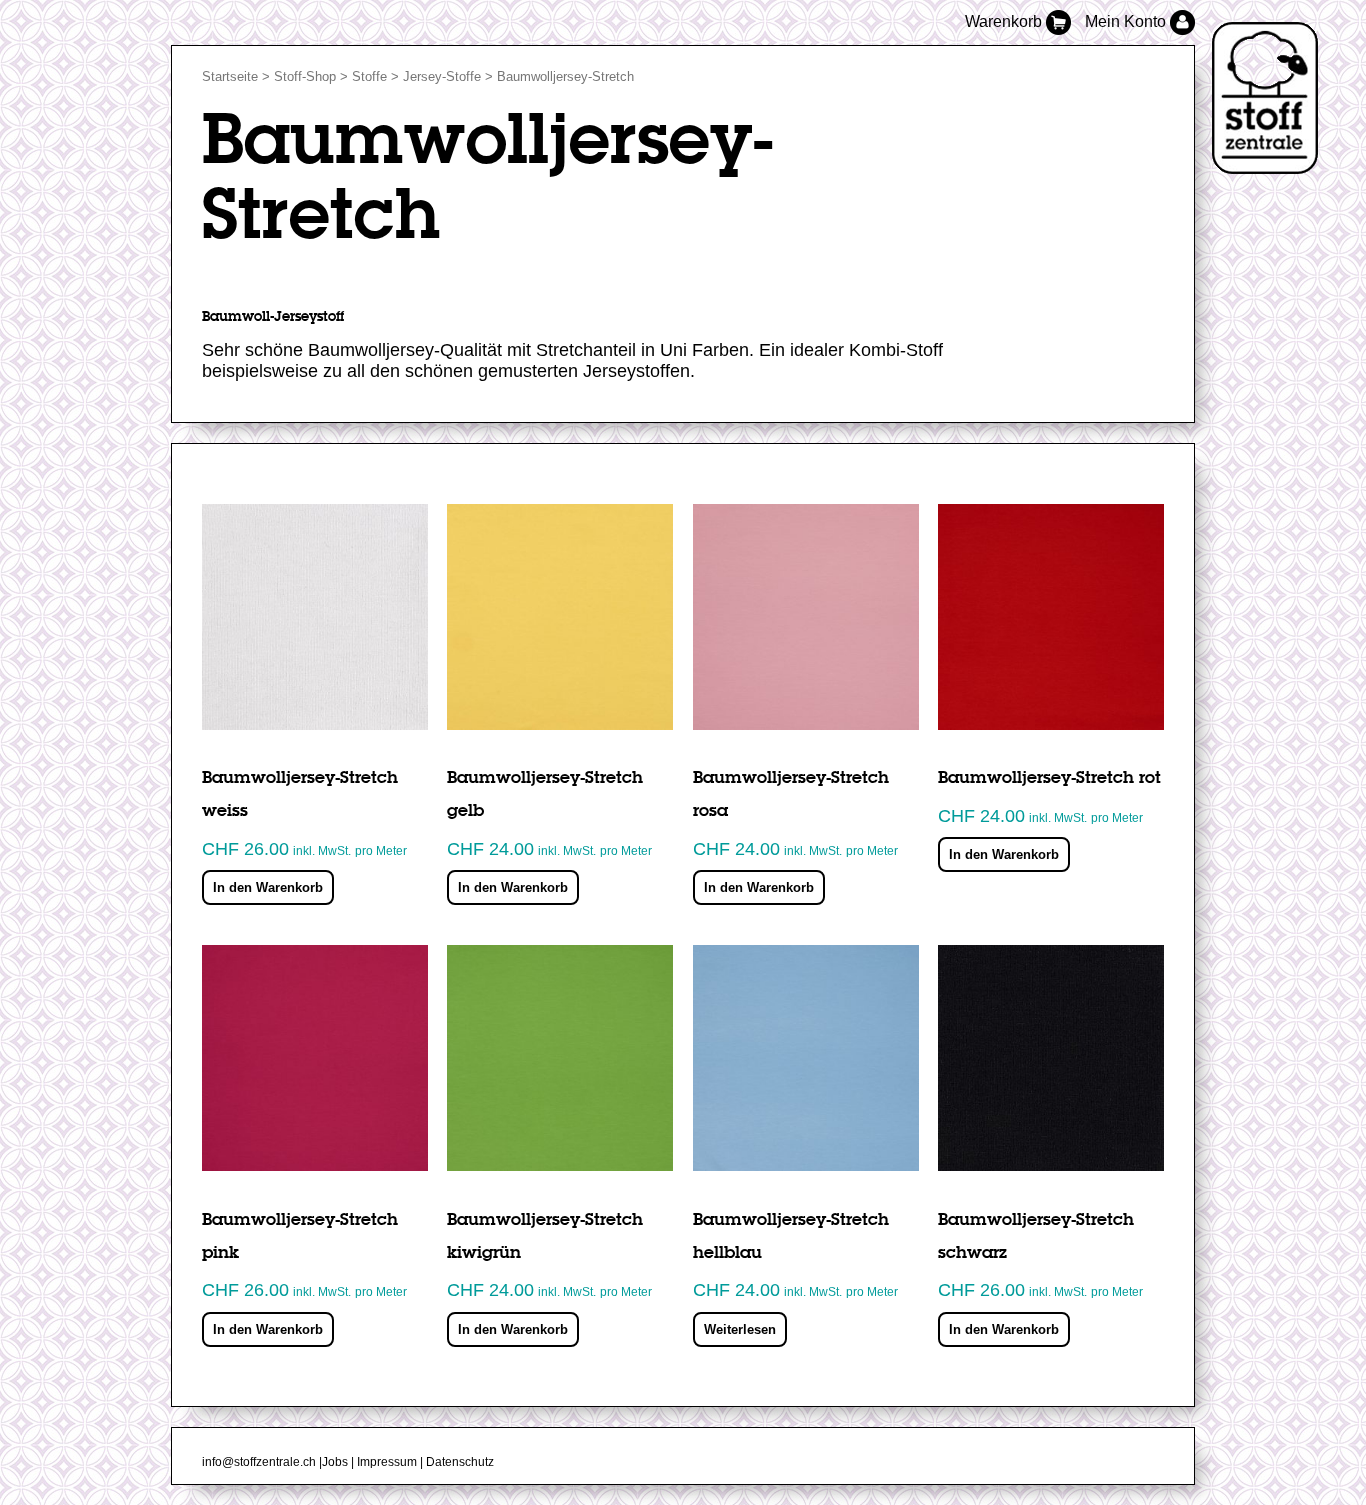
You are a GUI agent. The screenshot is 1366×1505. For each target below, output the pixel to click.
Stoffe (369, 76)
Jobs (335, 1462)
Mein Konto (1127, 21)
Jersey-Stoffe (442, 76)
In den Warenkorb (268, 887)
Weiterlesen (740, 1329)
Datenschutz (460, 1462)
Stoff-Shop (305, 76)
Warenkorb (1005, 21)
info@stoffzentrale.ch (259, 1462)
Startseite (230, 76)
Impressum (387, 1462)
